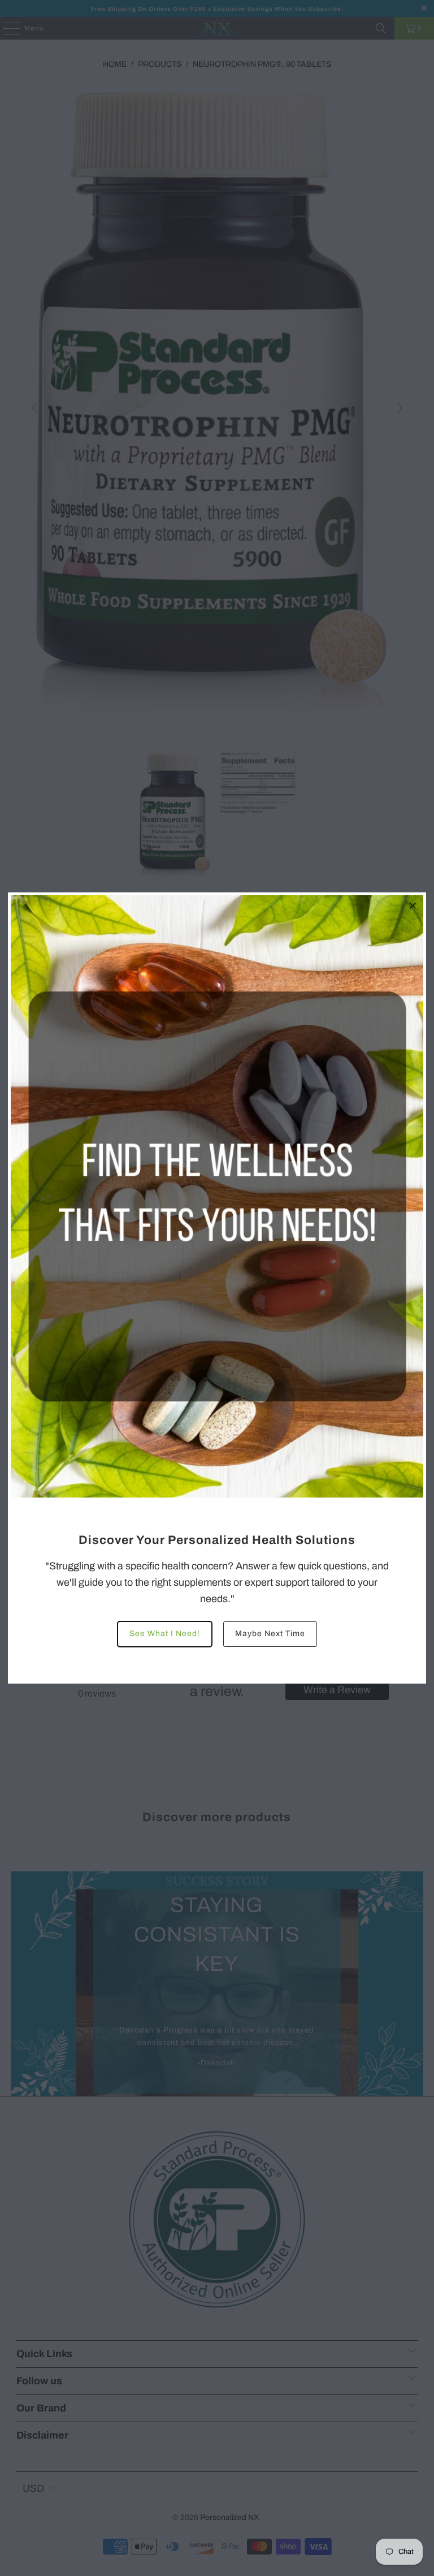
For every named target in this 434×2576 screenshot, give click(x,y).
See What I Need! (165, 1634)
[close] (413, 905)
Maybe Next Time (270, 1634)
